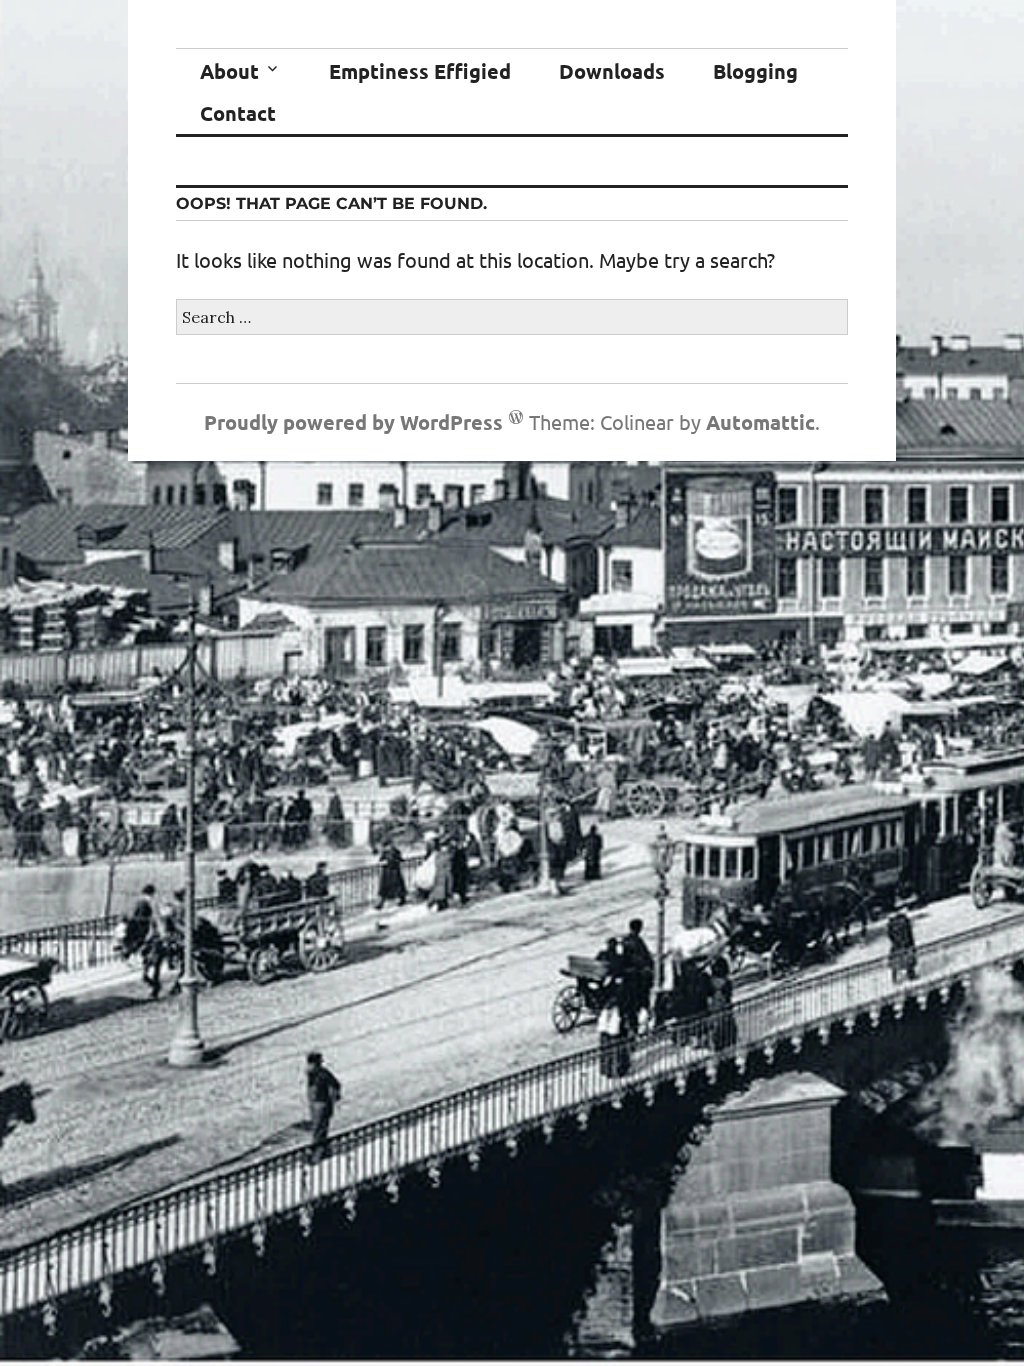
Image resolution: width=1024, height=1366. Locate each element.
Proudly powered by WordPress (353, 422)
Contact (238, 113)
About (229, 71)
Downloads (612, 71)
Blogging (755, 71)
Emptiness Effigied (420, 71)
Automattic (760, 422)
